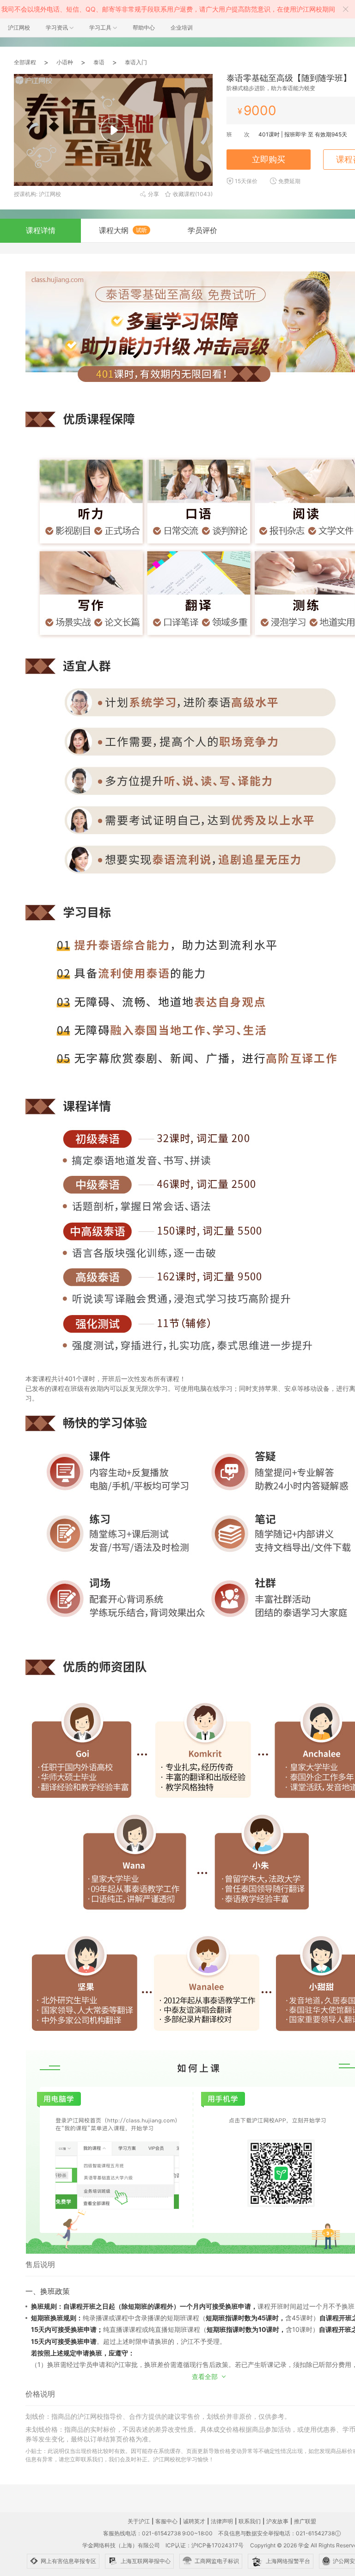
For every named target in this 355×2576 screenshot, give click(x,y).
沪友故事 (277, 2521)
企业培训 (182, 28)
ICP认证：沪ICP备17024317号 (205, 2545)
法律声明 (222, 2521)
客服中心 (166, 2521)
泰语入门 (136, 62)
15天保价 (246, 181)
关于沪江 (139, 2521)
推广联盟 (305, 2521)
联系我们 (250, 2521)
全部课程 (25, 62)
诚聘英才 (194, 2521)
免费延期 (289, 181)
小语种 (65, 62)
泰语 (99, 62)
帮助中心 (144, 28)
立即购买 (269, 159)
